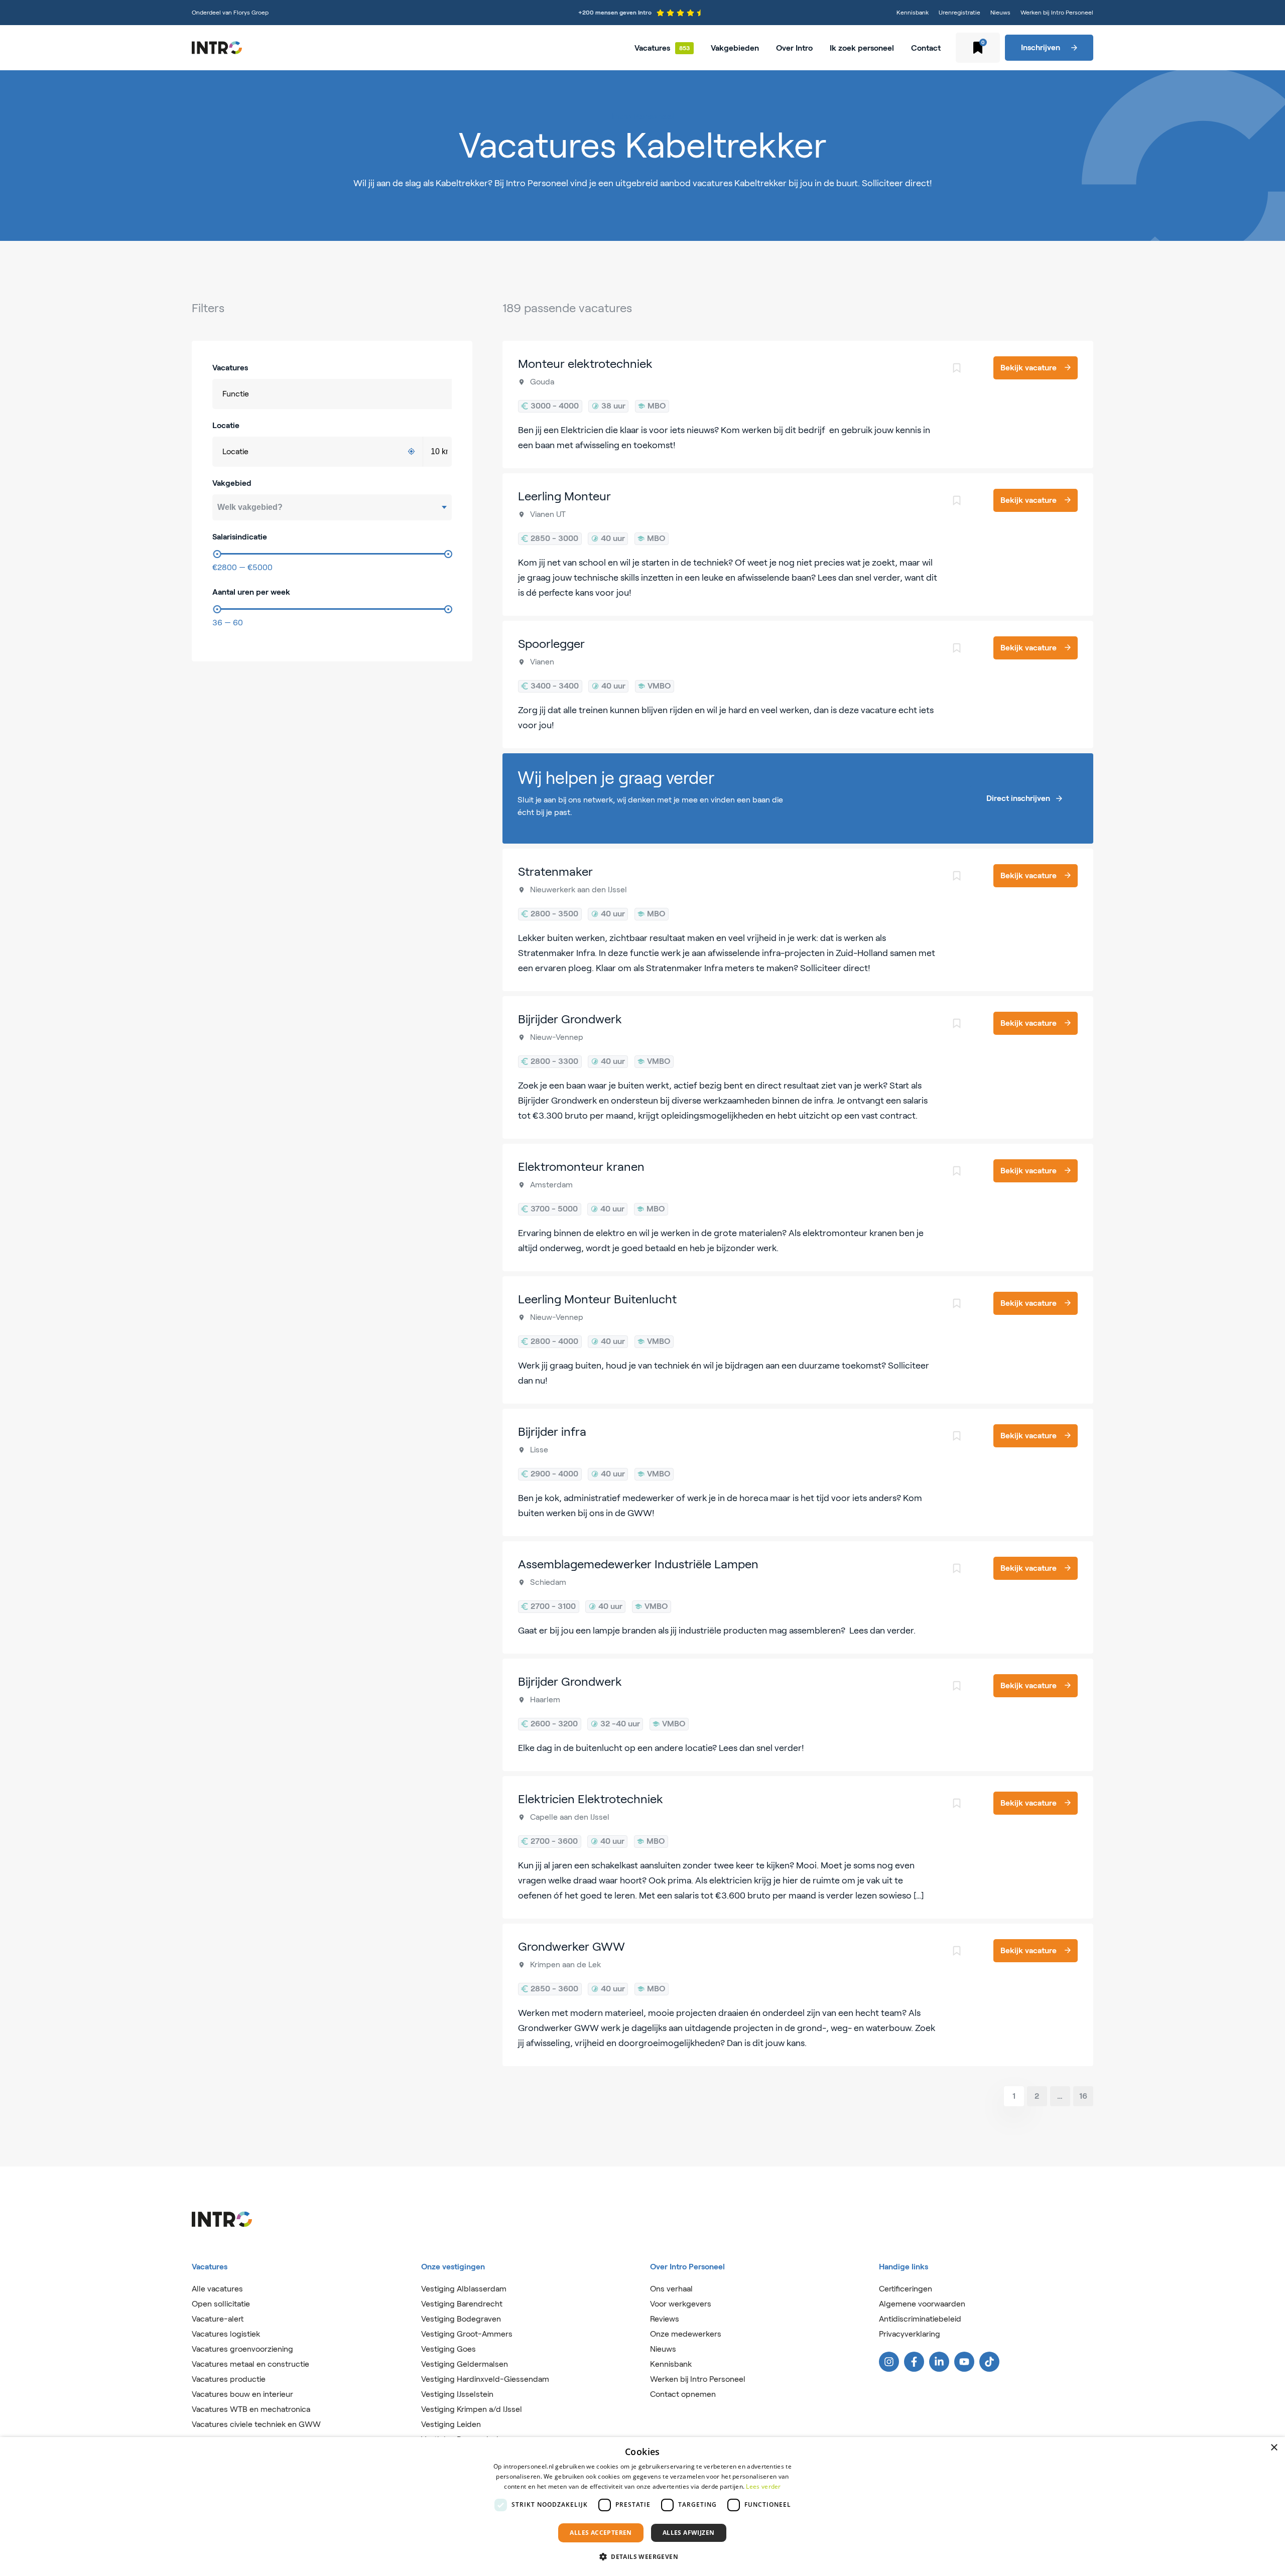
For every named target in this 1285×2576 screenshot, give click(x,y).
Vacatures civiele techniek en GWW (256, 2424)
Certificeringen (906, 2289)
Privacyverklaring (910, 2334)
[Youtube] (964, 2362)
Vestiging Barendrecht (462, 2304)
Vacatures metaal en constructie (250, 2364)
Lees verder (763, 2486)
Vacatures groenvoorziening (242, 2349)
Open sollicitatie (221, 2304)
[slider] (217, 554)
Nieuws (1000, 12)
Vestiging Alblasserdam (464, 2289)
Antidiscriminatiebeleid (920, 2319)
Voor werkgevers (681, 2304)
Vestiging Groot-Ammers (467, 2334)
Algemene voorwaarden (922, 2304)
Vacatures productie (229, 2379)
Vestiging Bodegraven (461, 2319)
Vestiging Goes (448, 2349)
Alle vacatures (217, 2289)
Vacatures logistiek (226, 2334)
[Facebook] (914, 2362)
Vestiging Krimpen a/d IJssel (472, 2409)
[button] (642, 2557)
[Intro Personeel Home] (217, 48)
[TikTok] (989, 2362)
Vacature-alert (218, 2319)
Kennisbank (913, 12)
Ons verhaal (671, 2289)
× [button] (1274, 2448)
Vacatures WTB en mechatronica (251, 2409)
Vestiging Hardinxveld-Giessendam (485, 2379)
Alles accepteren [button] (601, 2533)
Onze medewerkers (686, 2334)
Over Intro (794, 48)
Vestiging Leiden (451, 2424)
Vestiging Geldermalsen (465, 2364)
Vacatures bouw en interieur (242, 2394)
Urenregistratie (959, 12)
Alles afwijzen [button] (689, 2533)
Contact (926, 48)
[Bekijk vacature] (798, 404)
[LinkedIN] (939, 2362)
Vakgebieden (735, 48)
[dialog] (642, 2506)
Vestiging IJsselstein (457, 2394)
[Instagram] (889, 2362)
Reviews (665, 2319)
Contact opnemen (683, 2394)
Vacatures (652, 48)
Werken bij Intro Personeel (1057, 12)
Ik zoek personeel (862, 48)
